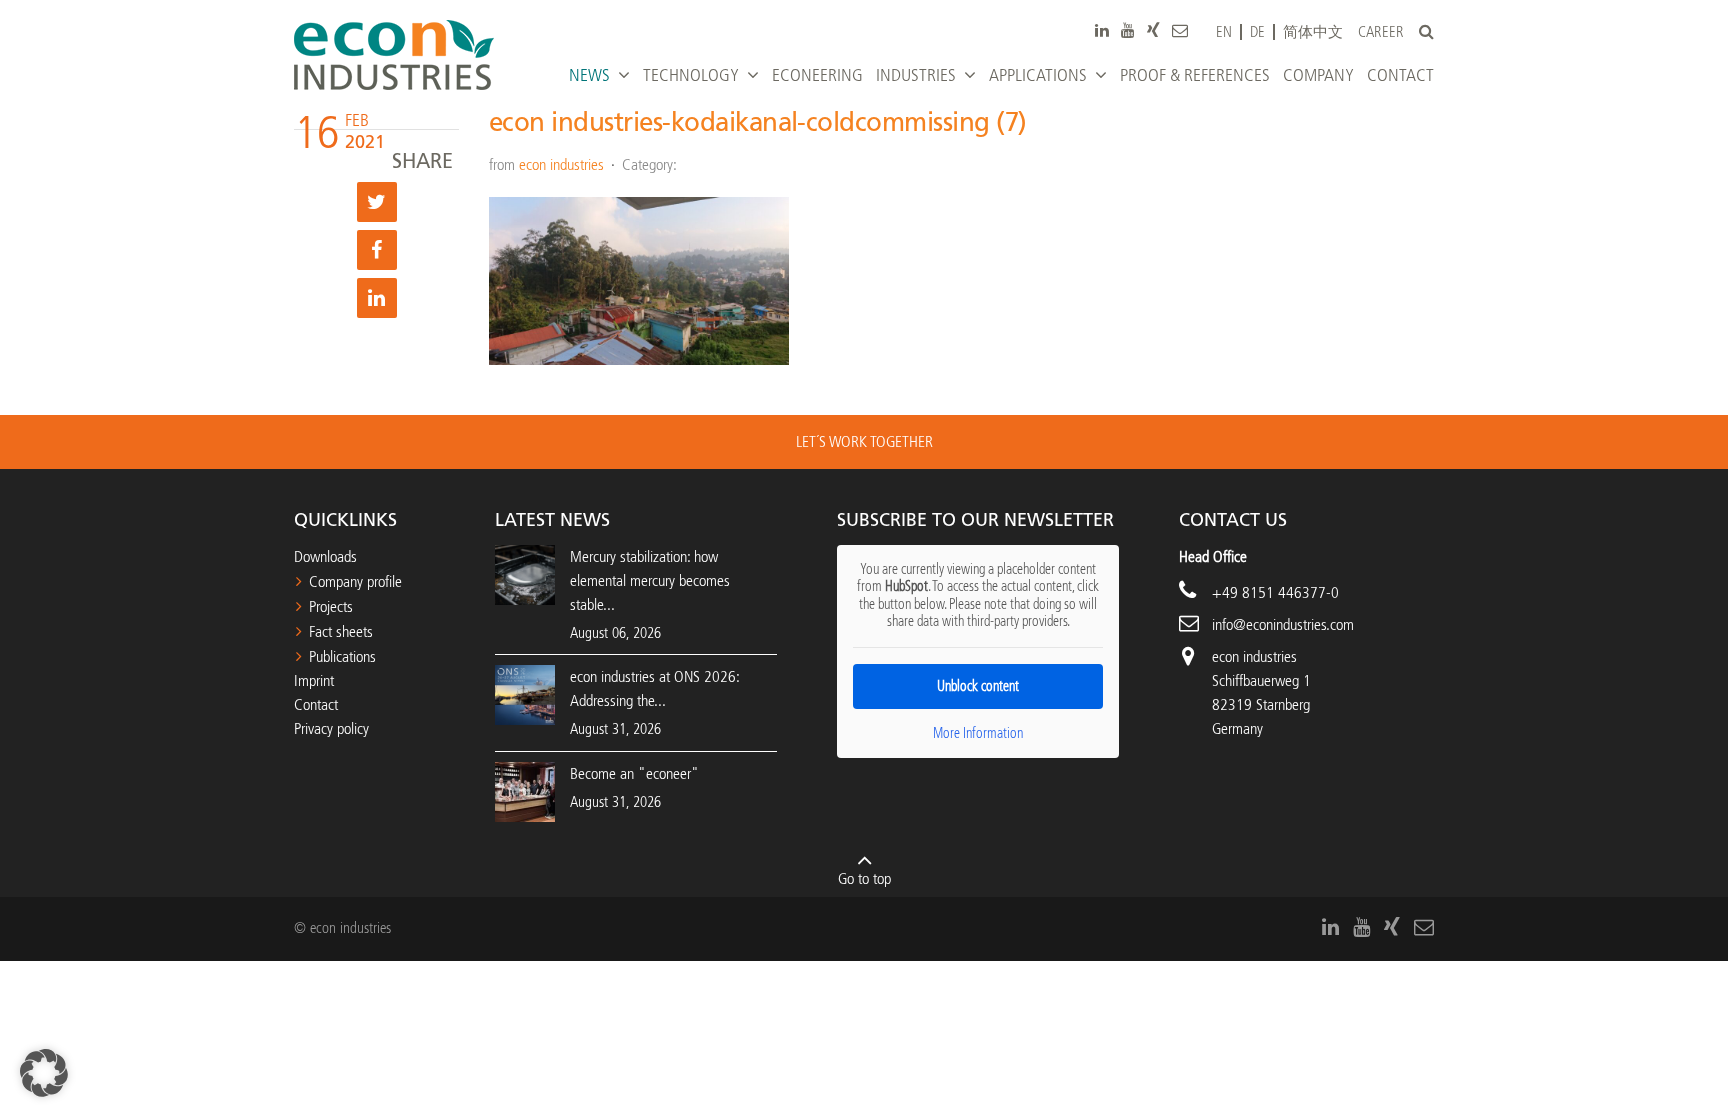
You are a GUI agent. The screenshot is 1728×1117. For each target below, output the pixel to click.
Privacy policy (331, 728)
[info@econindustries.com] (1180, 30)
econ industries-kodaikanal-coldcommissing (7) (758, 122)
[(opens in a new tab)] (525, 790)
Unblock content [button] (978, 686)
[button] (44, 1073)
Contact (316, 704)
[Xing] (1153, 30)
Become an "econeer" (634, 773)
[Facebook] (377, 250)
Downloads (325, 556)
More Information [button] (978, 733)
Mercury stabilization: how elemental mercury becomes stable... (650, 580)
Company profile (355, 581)
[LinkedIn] (1102, 30)
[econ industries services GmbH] (394, 55)
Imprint (314, 680)
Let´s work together (864, 441)
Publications (342, 656)
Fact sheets (341, 631)
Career (1381, 32)
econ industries (561, 164)
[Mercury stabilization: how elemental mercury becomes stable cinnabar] (525, 573)
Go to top (864, 878)
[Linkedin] (377, 298)
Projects (331, 606)
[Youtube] (1128, 30)
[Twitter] (377, 202)
